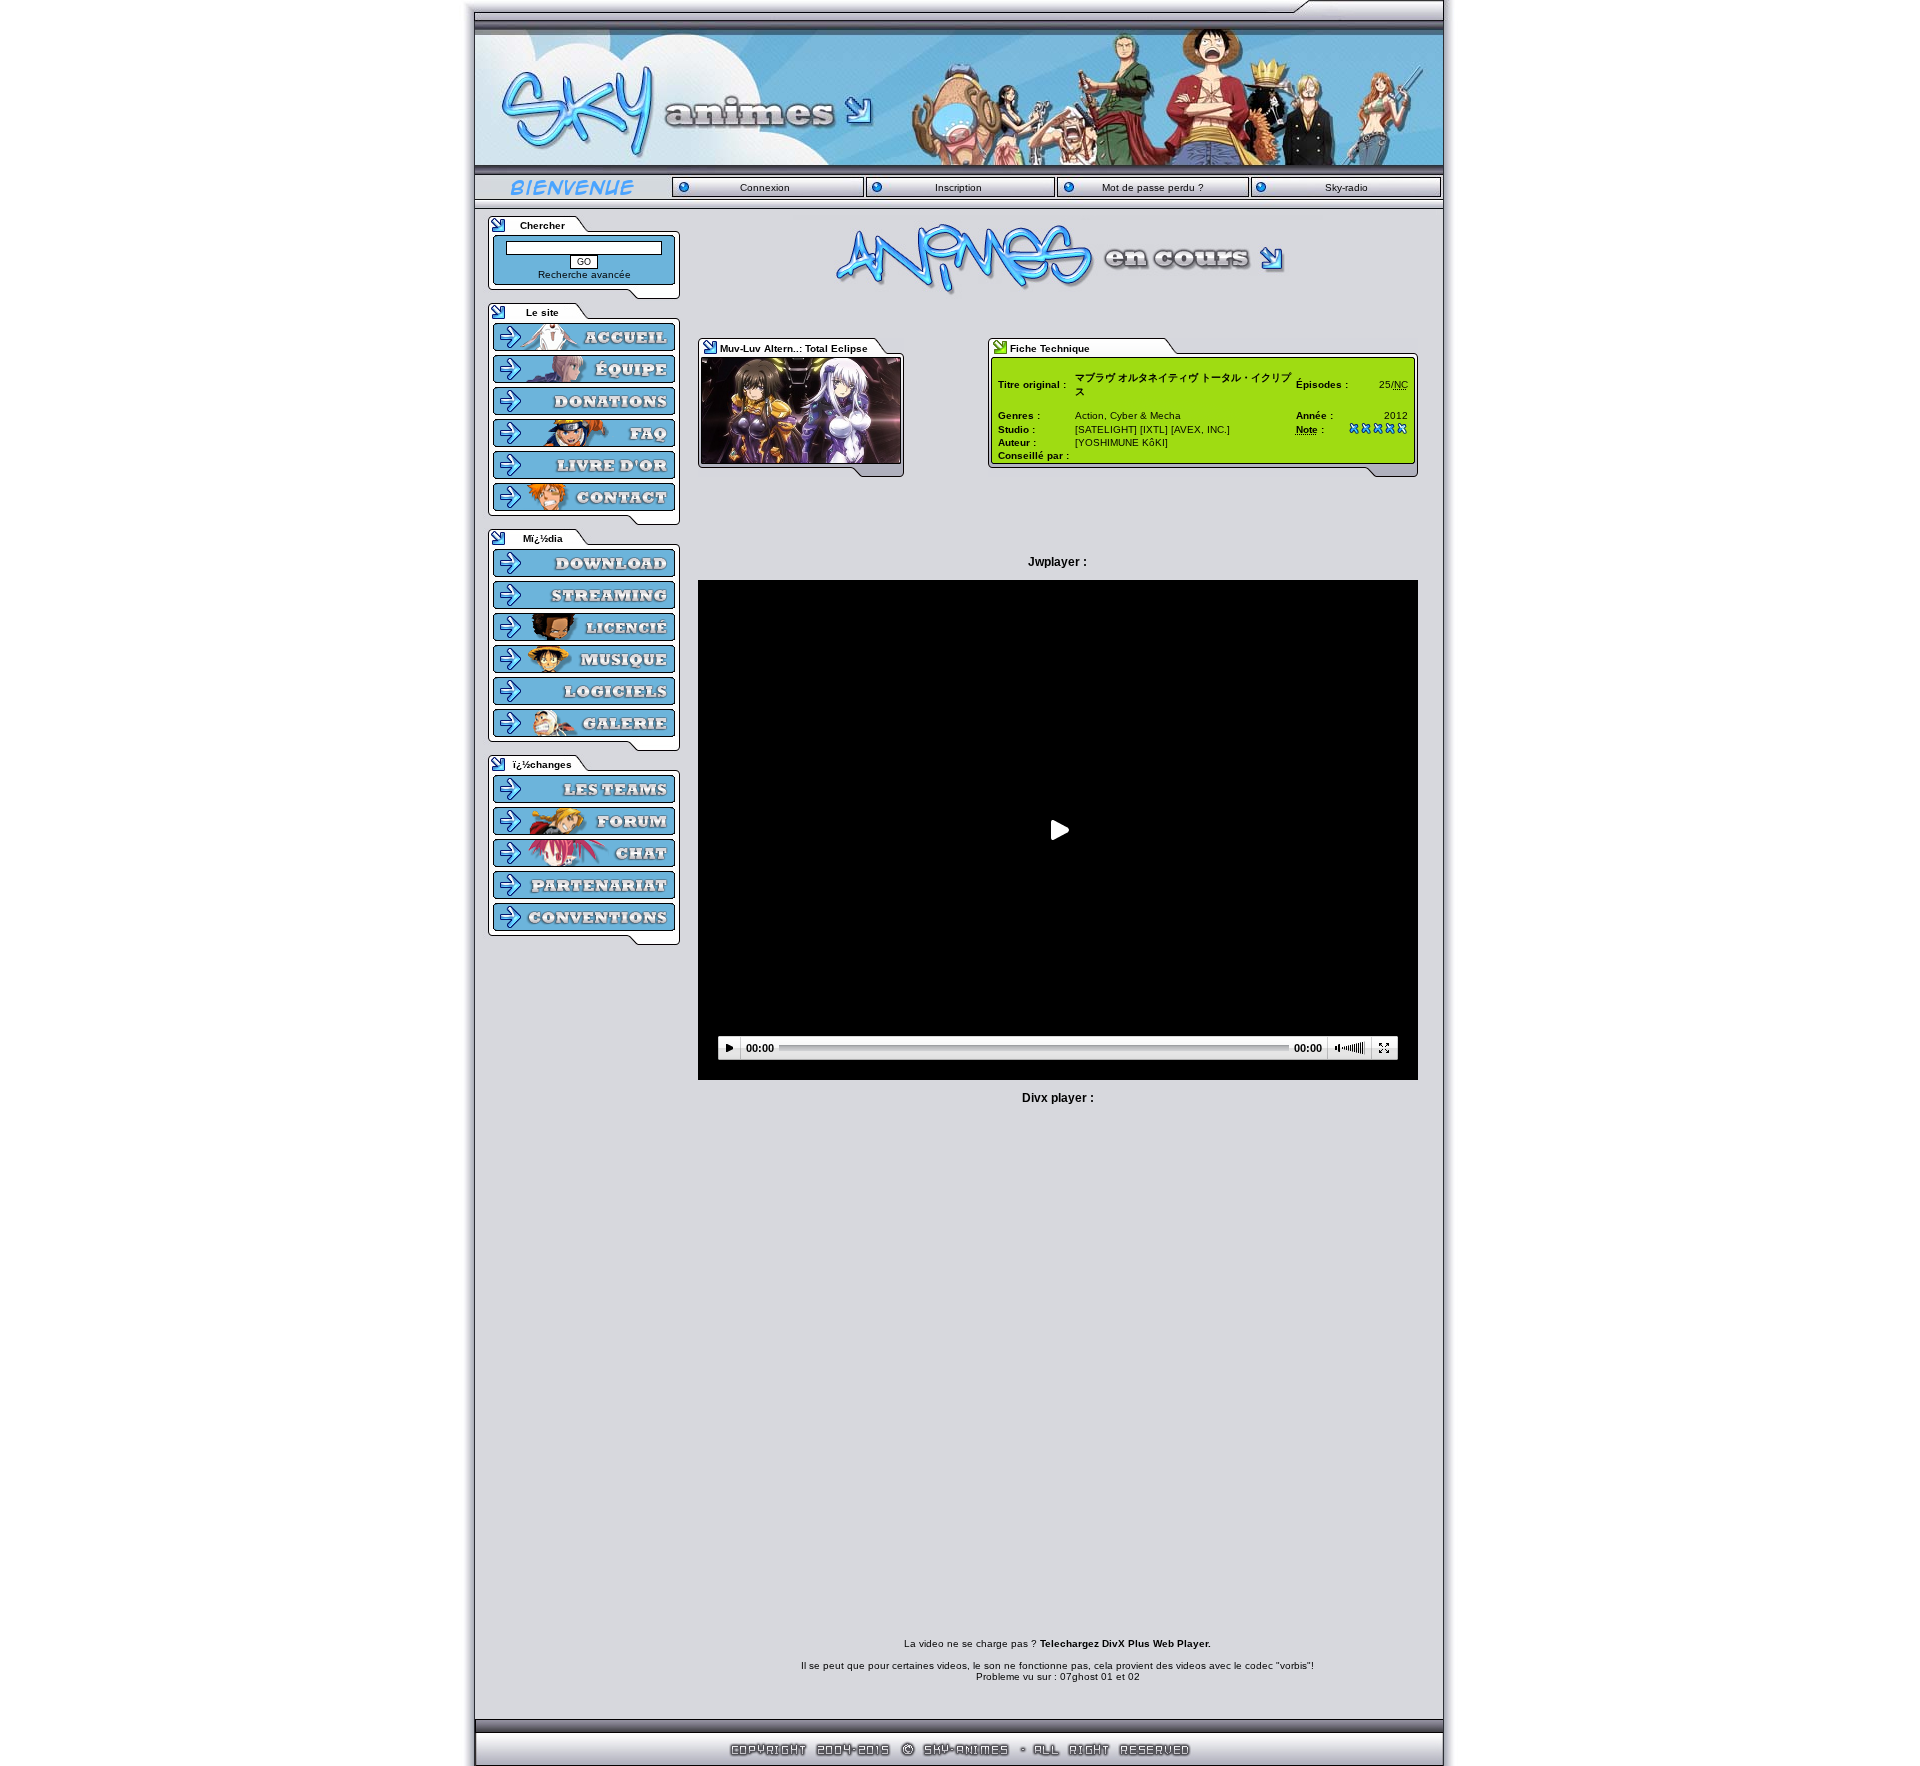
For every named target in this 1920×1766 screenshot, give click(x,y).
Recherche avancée (584, 274)
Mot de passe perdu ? (1153, 187)
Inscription (958, 187)
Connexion (765, 187)
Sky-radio (1346, 187)
